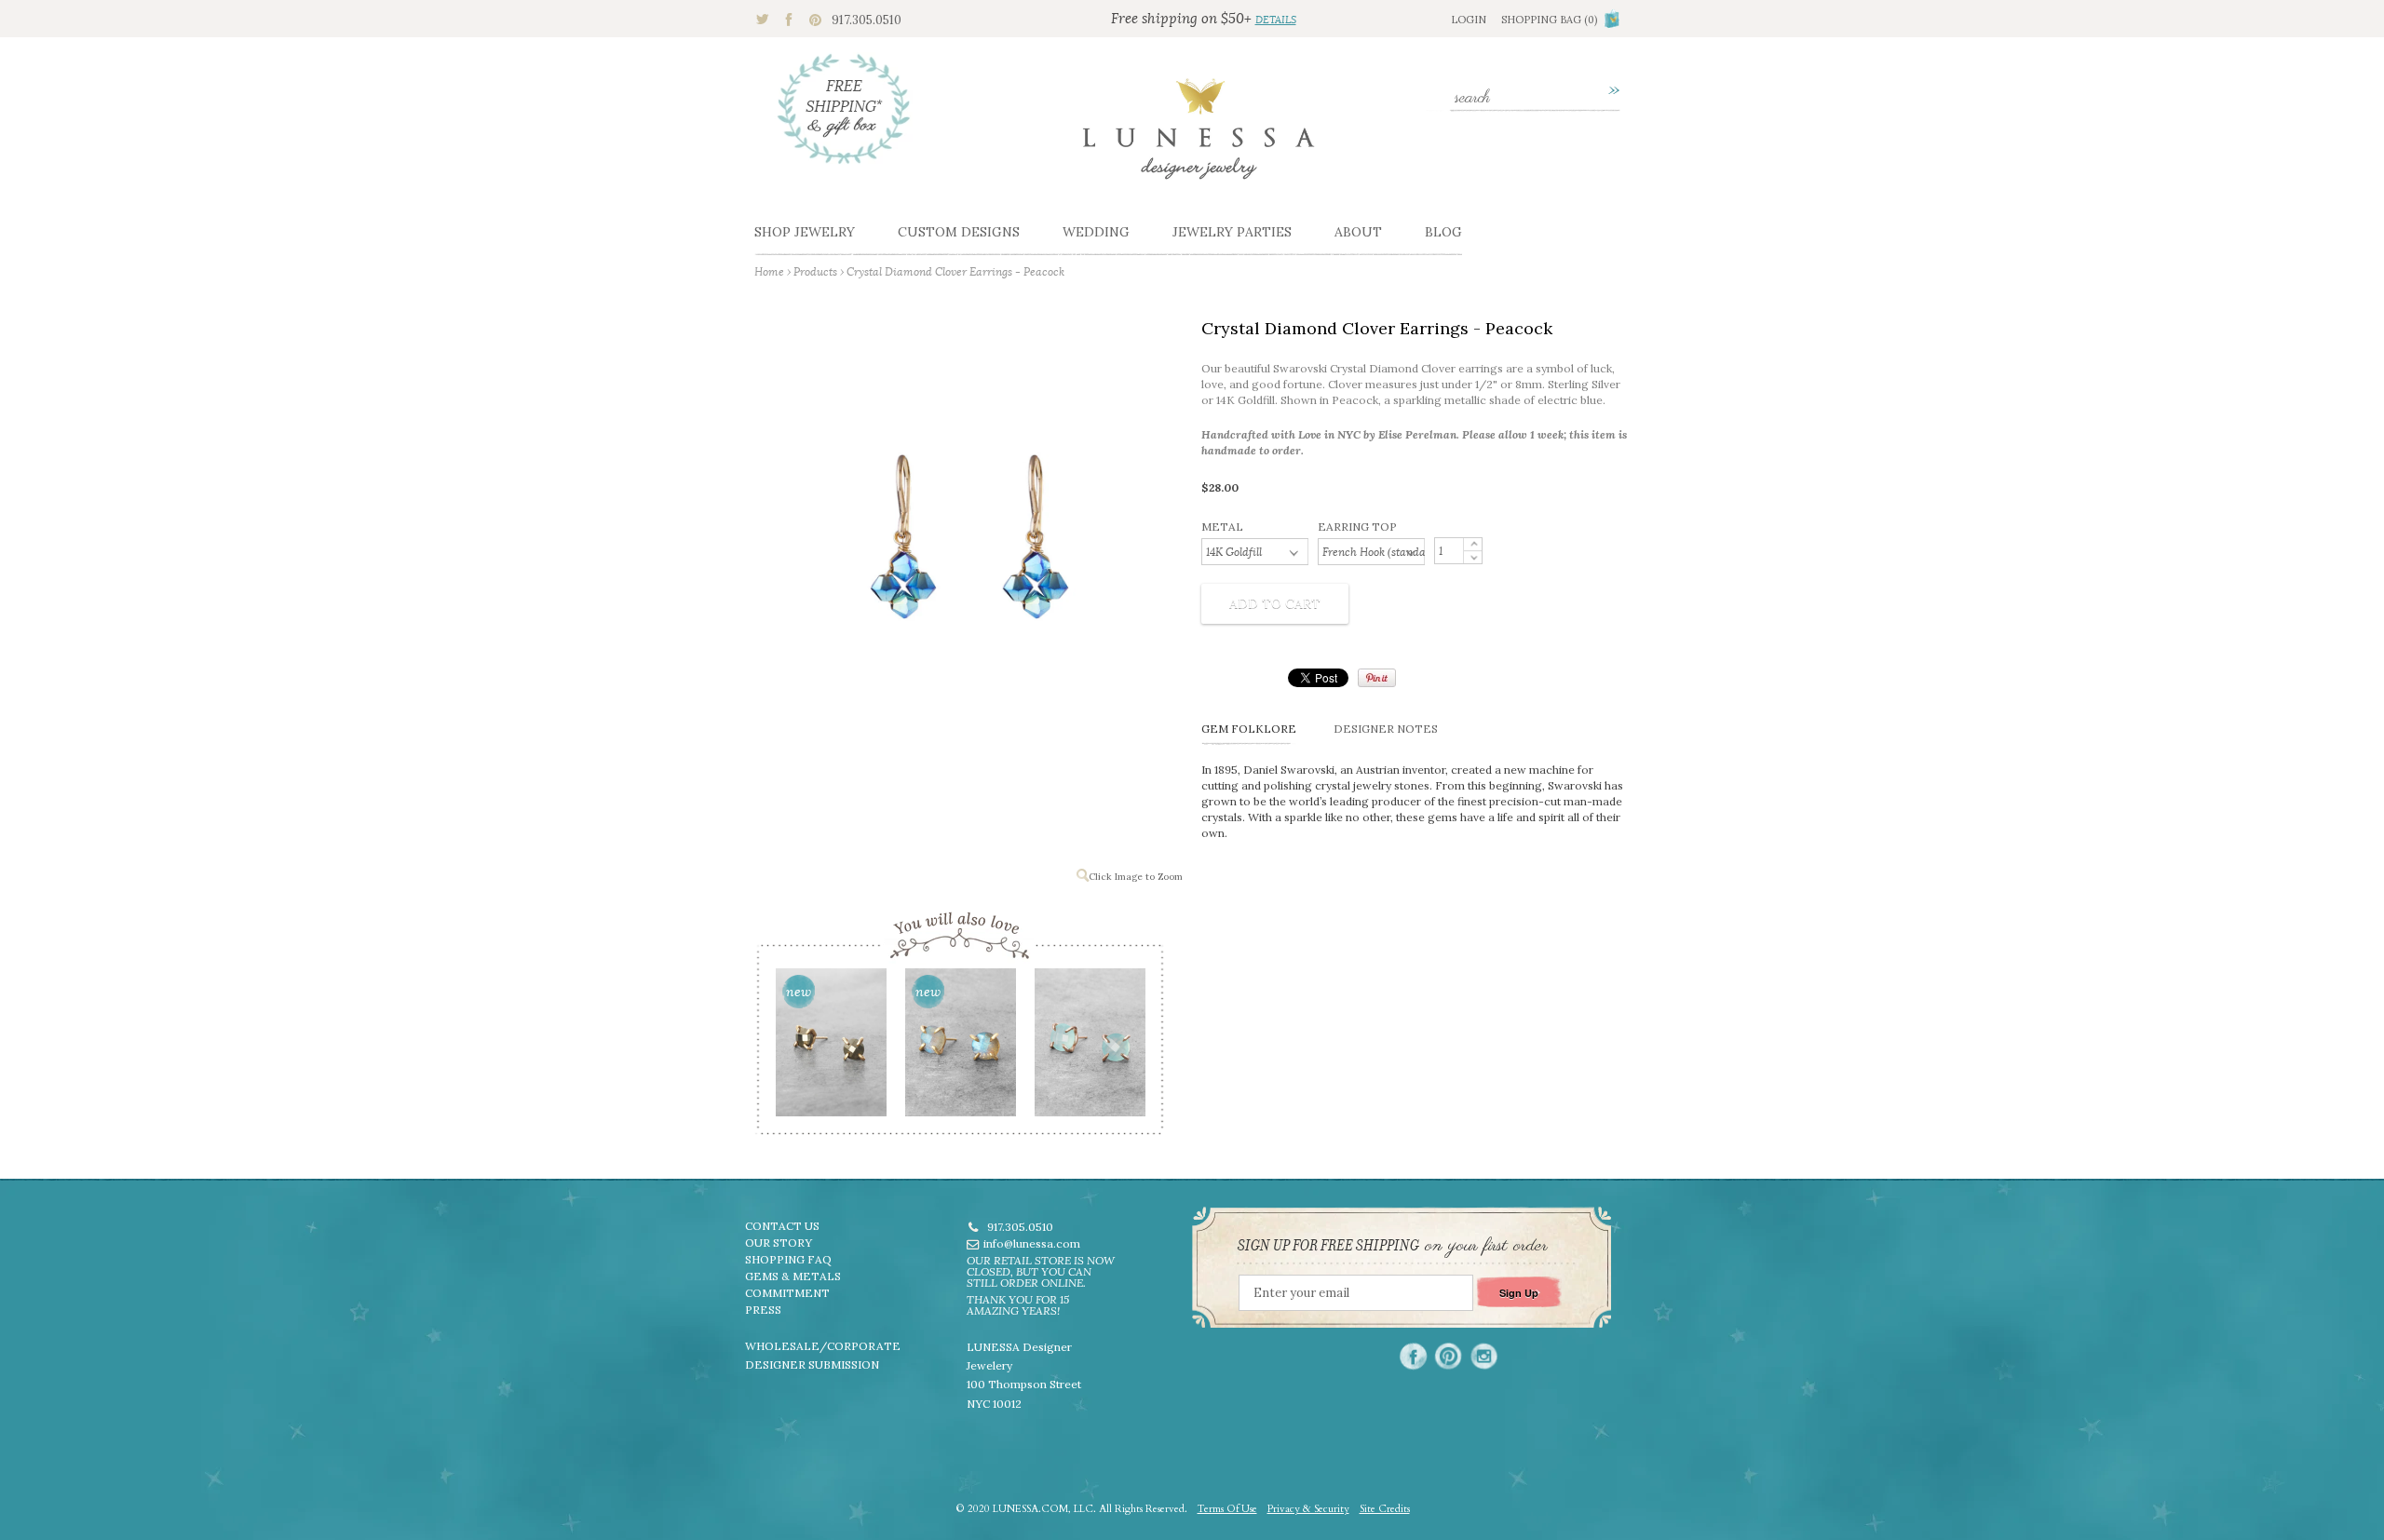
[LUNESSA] (1199, 137)
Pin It (1377, 678)
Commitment (787, 1293)
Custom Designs (959, 232)
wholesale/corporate (823, 1346)
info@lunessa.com (1032, 1243)
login (1469, 20)
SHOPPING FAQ (788, 1259)
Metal (1222, 527)
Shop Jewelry (805, 232)
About (1358, 232)
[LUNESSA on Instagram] (1484, 1356)
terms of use (1227, 1509)
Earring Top (1357, 527)
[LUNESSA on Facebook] (1413, 1356)
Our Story (779, 1243)
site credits (1385, 1509)
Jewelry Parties (1232, 232)
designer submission (812, 1364)
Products (815, 271)
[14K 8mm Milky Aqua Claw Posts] (1089, 1048)
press (763, 1310)
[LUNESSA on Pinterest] (1449, 1356)
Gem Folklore (1249, 729)
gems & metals (793, 1276)
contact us (782, 1226)
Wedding (1096, 232)
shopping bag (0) (1549, 20)
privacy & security (1308, 1509)
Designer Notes (1386, 729)
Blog (1443, 232)
